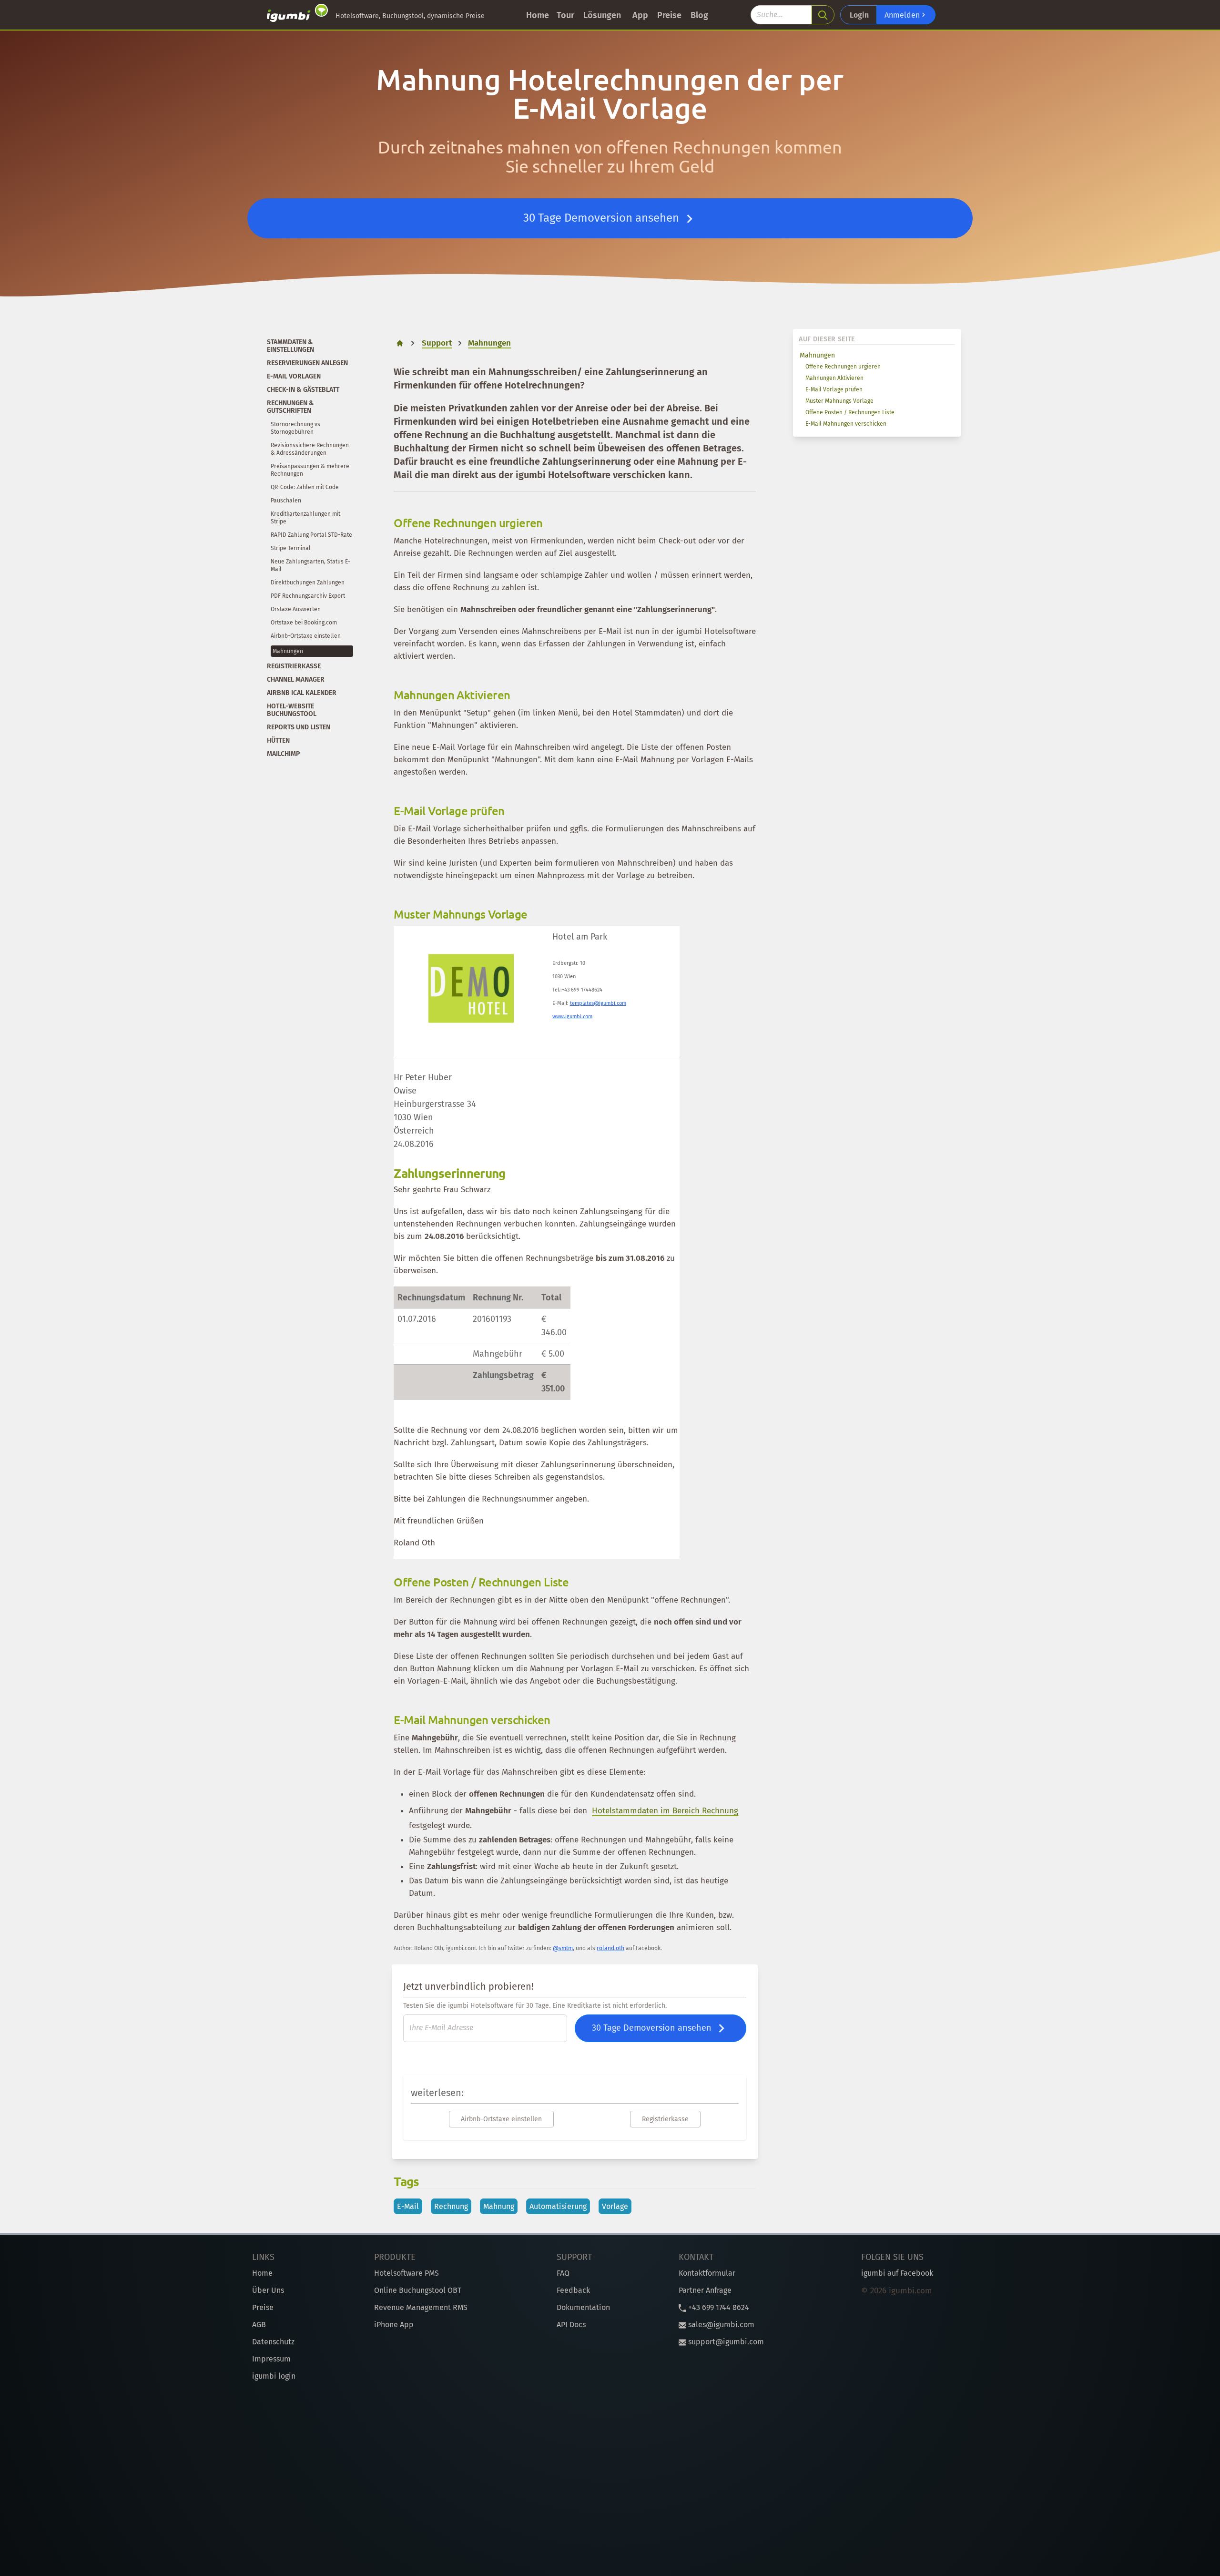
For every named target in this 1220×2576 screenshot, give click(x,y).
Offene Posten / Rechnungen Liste (850, 412)
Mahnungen (817, 355)
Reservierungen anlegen (307, 363)
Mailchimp (283, 754)
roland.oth (610, 1948)
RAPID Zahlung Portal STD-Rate (311, 535)
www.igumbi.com (572, 1017)
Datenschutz (273, 2342)
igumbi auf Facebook (897, 2273)
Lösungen (602, 15)
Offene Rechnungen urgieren (843, 367)
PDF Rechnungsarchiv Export (308, 596)
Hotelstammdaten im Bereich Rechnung (665, 1811)
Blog (699, 15)
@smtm (563, 1948)
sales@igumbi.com (720, 2325)
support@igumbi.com (725, 2342)
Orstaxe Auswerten (296, 609)
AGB (259, 2325)
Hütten (278, 741)
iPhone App (394, 2325)
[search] (823, 15)
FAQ (563, 2273)
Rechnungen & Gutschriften (290, 407)
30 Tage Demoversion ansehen (603, 218)
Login (859, 15)
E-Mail (408, 2206)
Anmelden (903, 15)
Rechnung (451, 2206)
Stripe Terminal (291, 548)
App (640, 15)
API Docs (571, 2325)
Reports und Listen (299, 727)
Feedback (573, 2290)
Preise (669, 15)
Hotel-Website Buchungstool (292, 710)
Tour (565, 15)
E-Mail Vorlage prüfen (834, 389)
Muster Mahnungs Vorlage (839, 401)
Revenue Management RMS (421, 2307)
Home (538, 15)
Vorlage (615, 2206)
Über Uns (268, 2290)
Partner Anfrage (705, 2290)
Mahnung (499, 2206)
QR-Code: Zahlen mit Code (305, 487)
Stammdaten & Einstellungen (290, 346)
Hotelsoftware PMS (407, 2273)
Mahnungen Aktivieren (834, 378)
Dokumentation (583, 2307)
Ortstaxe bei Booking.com (304, 623)
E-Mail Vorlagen (294, 376)
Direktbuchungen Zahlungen (308, 583)
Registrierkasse (294, 666)
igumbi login (274, 2376)
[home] (297, 15)
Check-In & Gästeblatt (303, 390)
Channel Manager (296, 680)
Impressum (271, 2359)
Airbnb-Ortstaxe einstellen (306, 636)
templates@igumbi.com (598, 1003)
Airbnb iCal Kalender (302, 693)
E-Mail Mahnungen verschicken (846, 424)
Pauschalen (286, 501)
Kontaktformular (707, 2273)
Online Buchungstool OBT (418, 2290)
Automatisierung (558, 2206)
